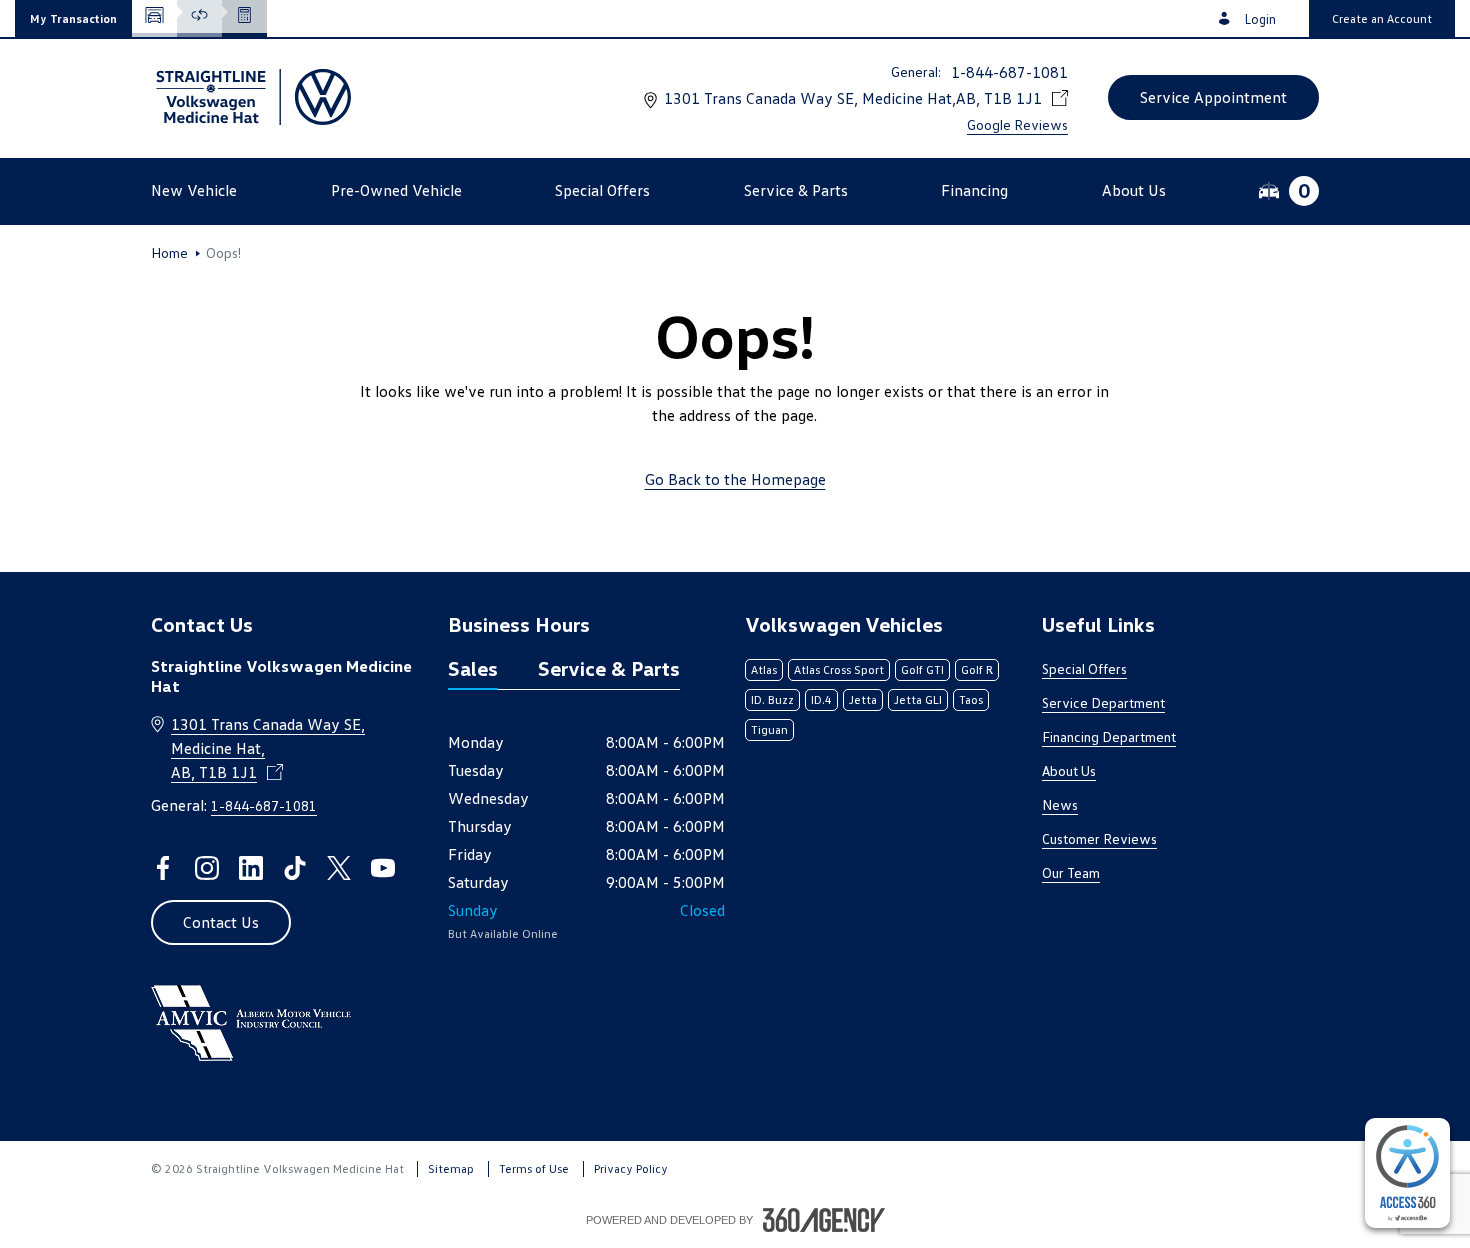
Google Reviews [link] (1017, 124)
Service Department (1103, 702)
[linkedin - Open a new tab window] (251, 868)
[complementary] (1407, 1173)
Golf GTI (922, 669)
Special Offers (1084, 668)
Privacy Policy (631, 1168)
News (1060, 804)
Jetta (863, 699)
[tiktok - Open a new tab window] (295, 868)
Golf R (977, 669)
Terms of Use (534, 1168)
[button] (73, 18)
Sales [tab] (473, 668)
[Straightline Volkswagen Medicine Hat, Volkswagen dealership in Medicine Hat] (251, 97)
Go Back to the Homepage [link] (735, 479)
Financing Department (1109, 736)
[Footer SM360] (824, 1220)
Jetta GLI (918, 699)
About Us (1069, 770)
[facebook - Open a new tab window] (163, 868)
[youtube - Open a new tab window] (383, 868)
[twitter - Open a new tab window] (339, 868)
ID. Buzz (772, 699)
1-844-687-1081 (1009, 72)
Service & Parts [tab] (609, 668)
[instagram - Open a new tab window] (207, 868)
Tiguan (769, 729)
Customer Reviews (1099, 838)
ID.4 (821, 699)
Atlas (764, 669)
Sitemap (451, 1168)
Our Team (1071, 872)
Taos (971, 699)
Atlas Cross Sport (839, 669)
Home (169, 253)
